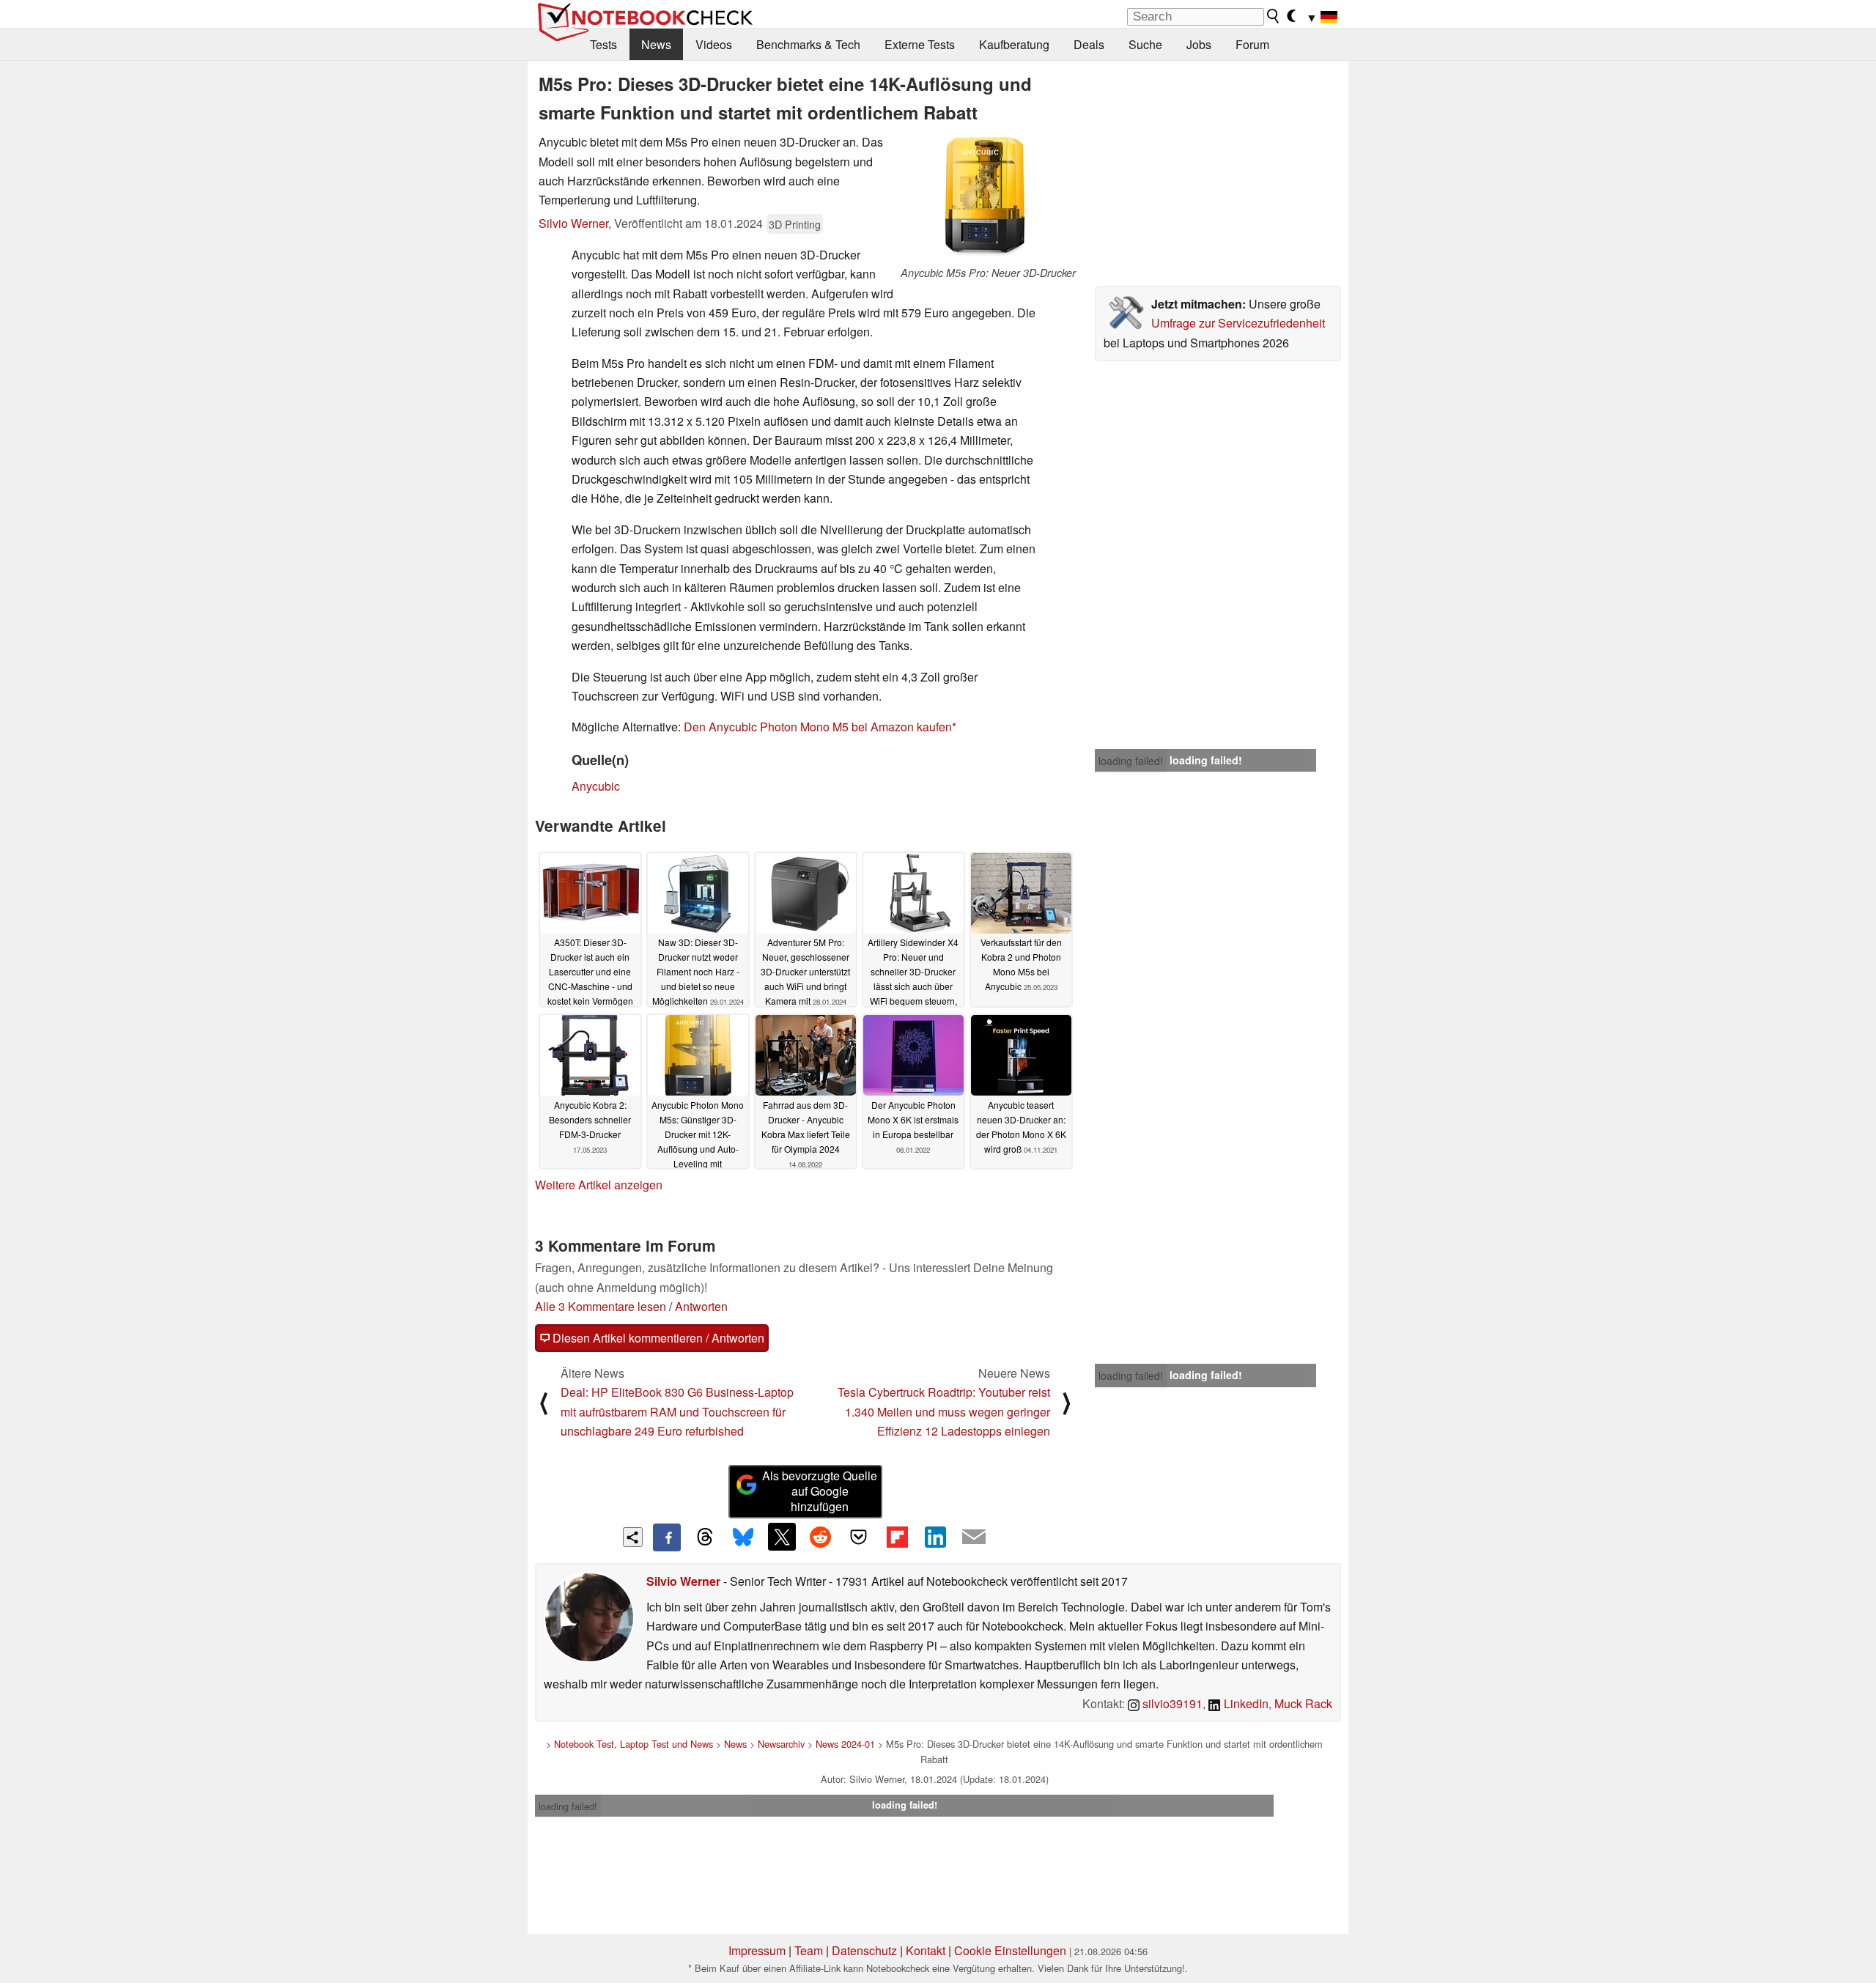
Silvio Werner (573, 223)
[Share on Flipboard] (897, 1537)
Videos (714, 44)
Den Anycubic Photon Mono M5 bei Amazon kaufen (818, 727)
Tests (603, 44)
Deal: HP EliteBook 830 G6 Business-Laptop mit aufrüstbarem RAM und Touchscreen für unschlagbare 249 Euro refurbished (677, 1411)
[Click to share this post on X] (782, 1537)
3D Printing (795, 224)
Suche (1145, 44)
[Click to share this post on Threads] (705, 1537)
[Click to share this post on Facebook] (667, 1537)
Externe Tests (920, 44)
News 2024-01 (845, 1744)
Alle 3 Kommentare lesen (601, 1306)
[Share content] (633, 1537)
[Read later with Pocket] (859, 1537)
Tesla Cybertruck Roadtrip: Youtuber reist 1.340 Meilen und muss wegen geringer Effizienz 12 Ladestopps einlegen (944, 1411)
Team (809, 1950)
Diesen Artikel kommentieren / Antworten (657, 1338)
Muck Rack (1303, 1703)
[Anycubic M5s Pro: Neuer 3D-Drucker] (988, 199)
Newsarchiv (781, 1744)
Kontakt (926, 1950)
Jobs (1199, 44)
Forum (1252, 44)
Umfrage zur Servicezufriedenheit (1238, 323)
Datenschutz (864, 1950)
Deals (1089, 44)
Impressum (757, 1950)
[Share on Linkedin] (935, 1537)
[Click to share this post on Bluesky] (743, 1537)
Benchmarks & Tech (808, 44)
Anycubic (596, 786)
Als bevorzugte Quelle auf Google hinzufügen (820, 1491)
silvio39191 (1171, 1703)
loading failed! (1131, 761)
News (656, 44)
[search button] (1274, 16)
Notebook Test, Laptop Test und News (634, 1744)
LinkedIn (1245, 1703)
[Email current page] (974, 1537)
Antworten (701, 1306)
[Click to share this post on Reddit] (820, 1537)
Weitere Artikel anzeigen (599, 1185)
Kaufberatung (1014, 44)
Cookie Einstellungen (1010, 1950)
